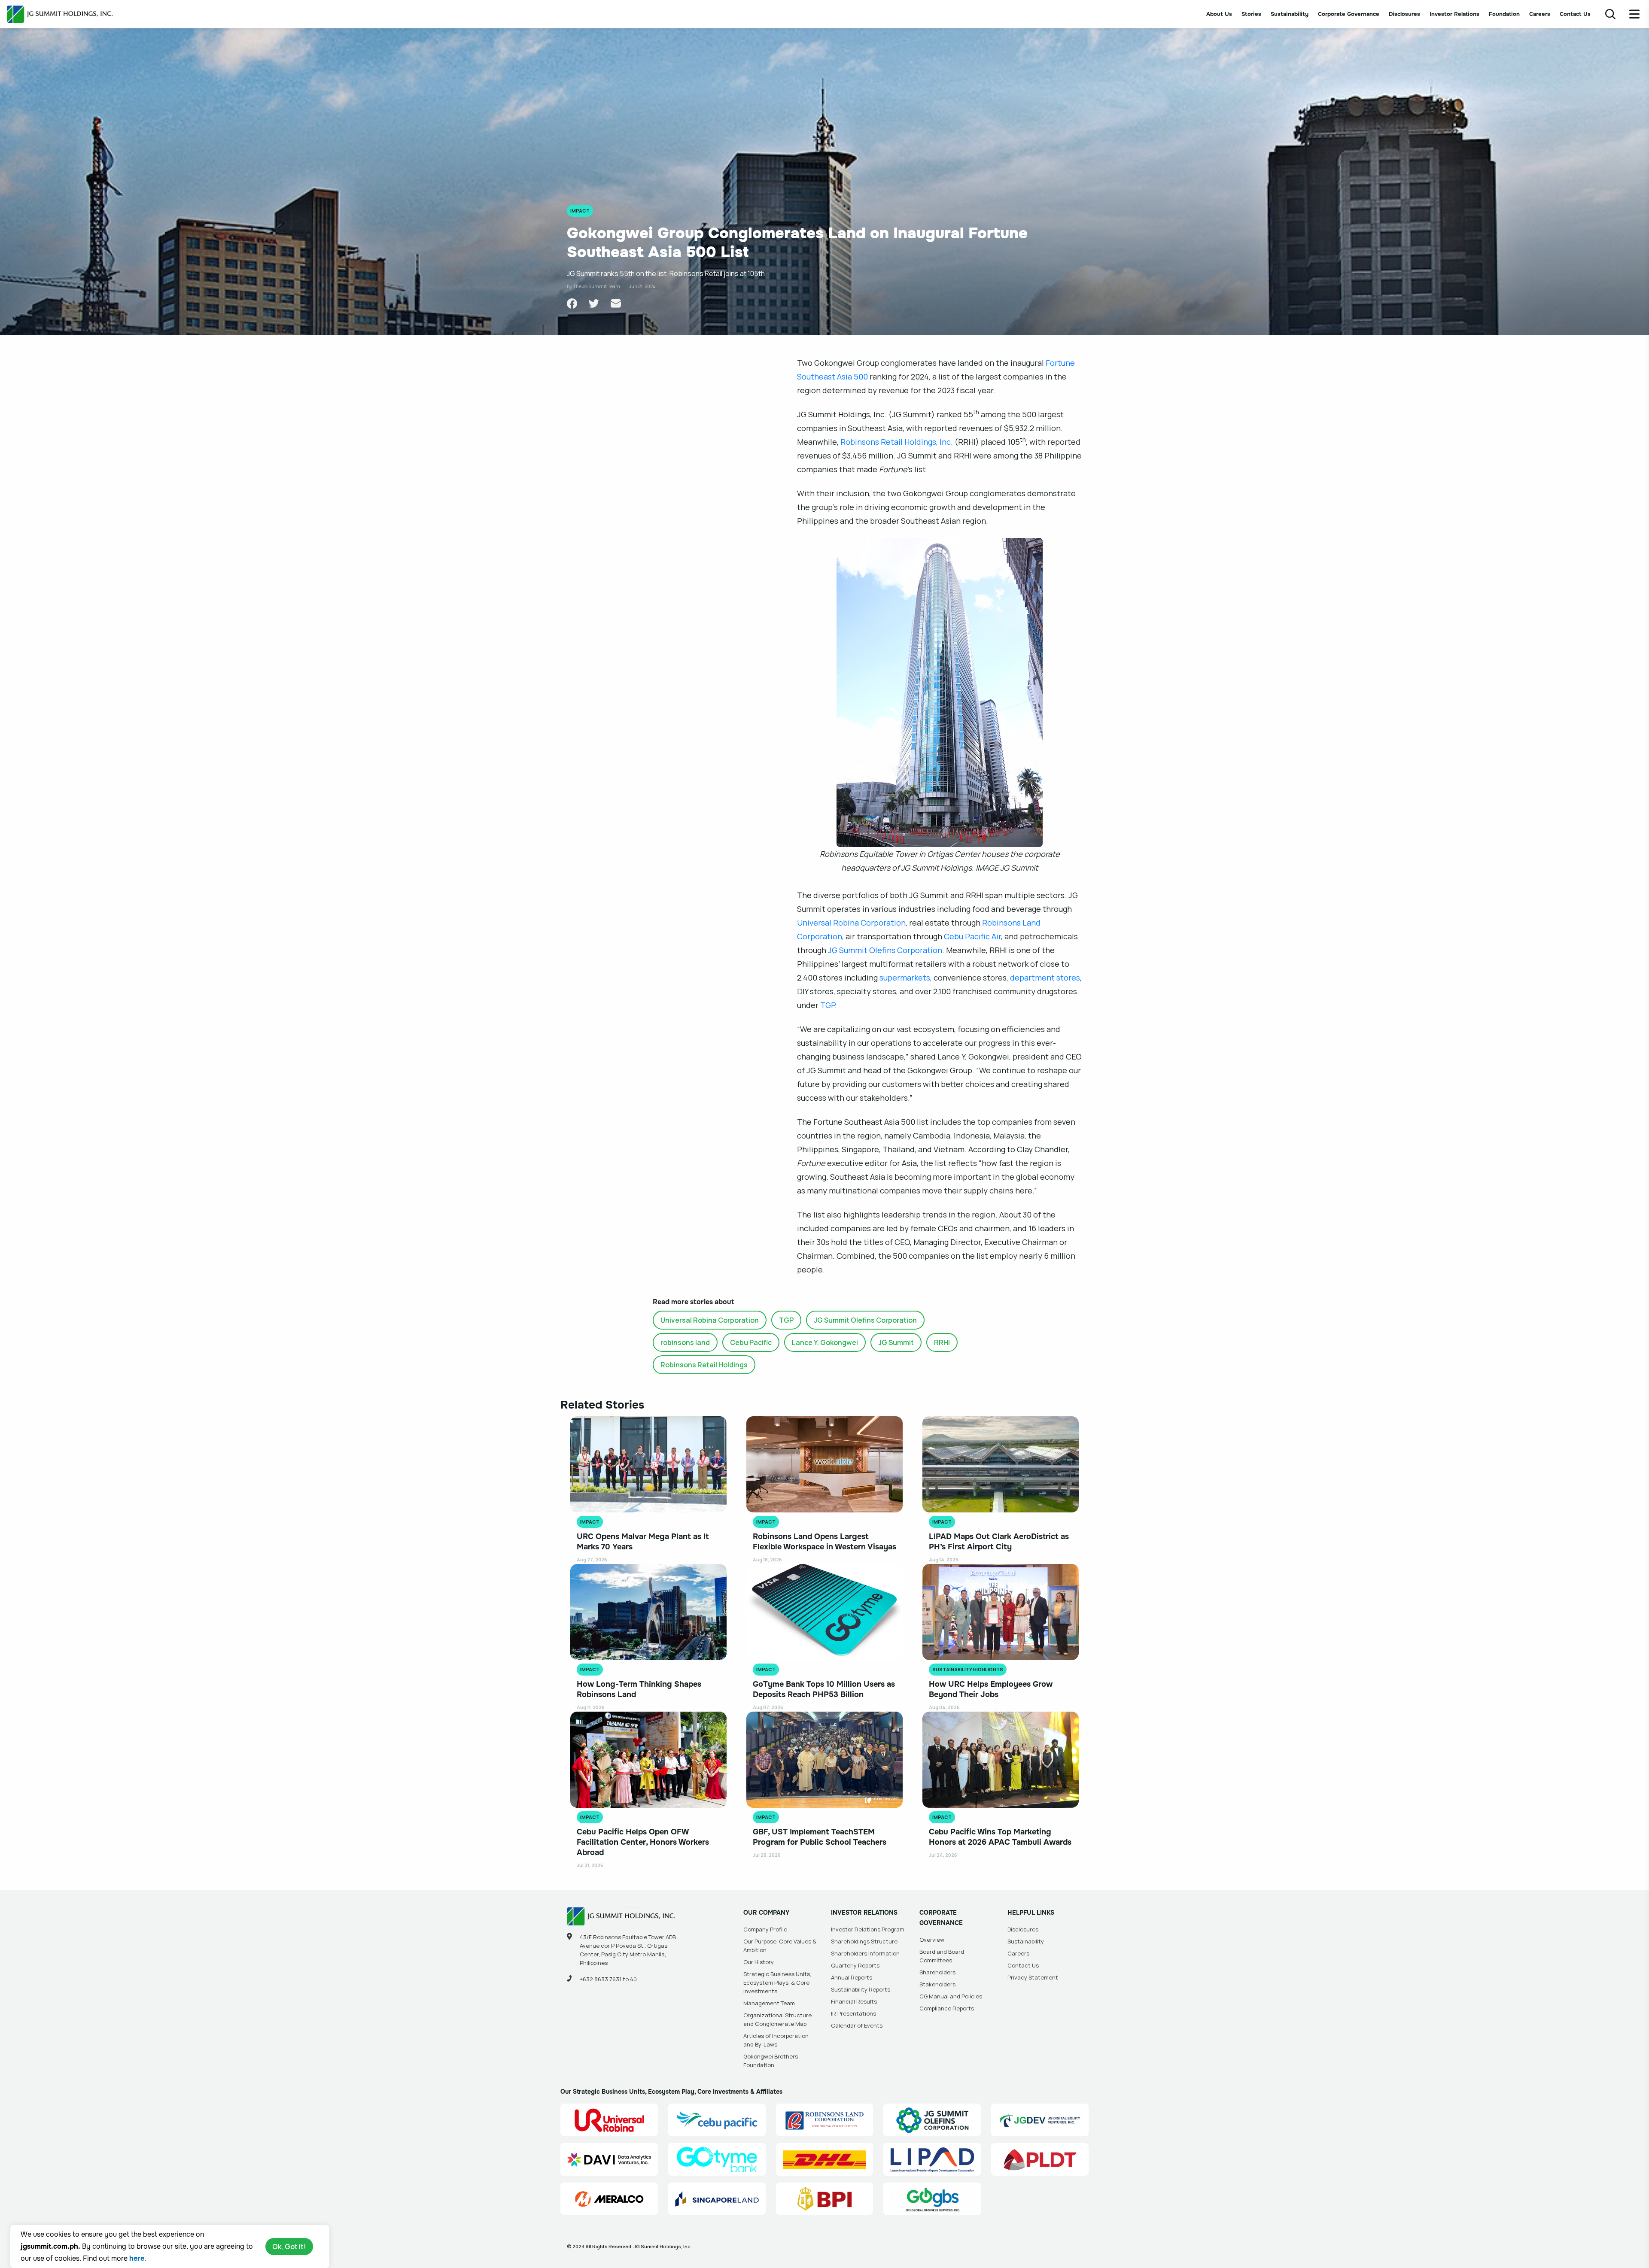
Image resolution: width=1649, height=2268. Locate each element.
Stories (1251, 14)
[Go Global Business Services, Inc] (932, 2199)
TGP (828, 1005)
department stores (1045, 978)
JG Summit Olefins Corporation (885, 950)
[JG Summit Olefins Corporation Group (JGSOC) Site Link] (932, 2120)
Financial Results (854, 2001)
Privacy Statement (1033, 1977)
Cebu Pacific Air (972, 936)
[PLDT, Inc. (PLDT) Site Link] (1040, 2159)
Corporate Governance (1349, 14)
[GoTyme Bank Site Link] (717, 2159)
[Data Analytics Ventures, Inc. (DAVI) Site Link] (609, 2159)
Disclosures (1404, 14)
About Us (1219, 14)
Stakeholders (937, 1984)
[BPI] (825, 2199)
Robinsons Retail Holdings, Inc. (897, 442)
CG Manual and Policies (951, 1996)
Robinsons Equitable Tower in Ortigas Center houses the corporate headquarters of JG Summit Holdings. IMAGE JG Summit (940, 861)
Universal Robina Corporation (851, 923)
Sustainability (1290, 14)
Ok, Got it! (289, 2247)
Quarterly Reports (855, 1965)
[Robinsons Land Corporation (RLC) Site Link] (825, 2120)
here (137, 2258)
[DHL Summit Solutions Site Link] (825, 2159)
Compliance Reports (947, 2008)
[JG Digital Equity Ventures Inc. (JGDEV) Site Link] (1040, 2120)
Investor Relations (1454, 14)
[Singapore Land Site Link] (717, 2199)
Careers (1540, 14)
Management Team (769, 2003)
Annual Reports (852, 1977)
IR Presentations (853, 2013)
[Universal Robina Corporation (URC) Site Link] (609, 2120)
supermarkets (905, 978)
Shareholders (937, 1972)
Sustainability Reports (861, 1989)
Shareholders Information (865, 1953)
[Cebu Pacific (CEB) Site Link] (717, 2120)
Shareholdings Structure (864, 1941)
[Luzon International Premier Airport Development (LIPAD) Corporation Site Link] (932, 2159)
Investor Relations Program (868, 1929)
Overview (932, 1940)
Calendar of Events (857, 2025)
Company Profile (765, 1929)
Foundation (1504, 14)
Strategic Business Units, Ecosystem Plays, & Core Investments (777, 1983)
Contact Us (1575, 14)
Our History (759, 1962)
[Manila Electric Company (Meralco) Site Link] (609, 2199)
